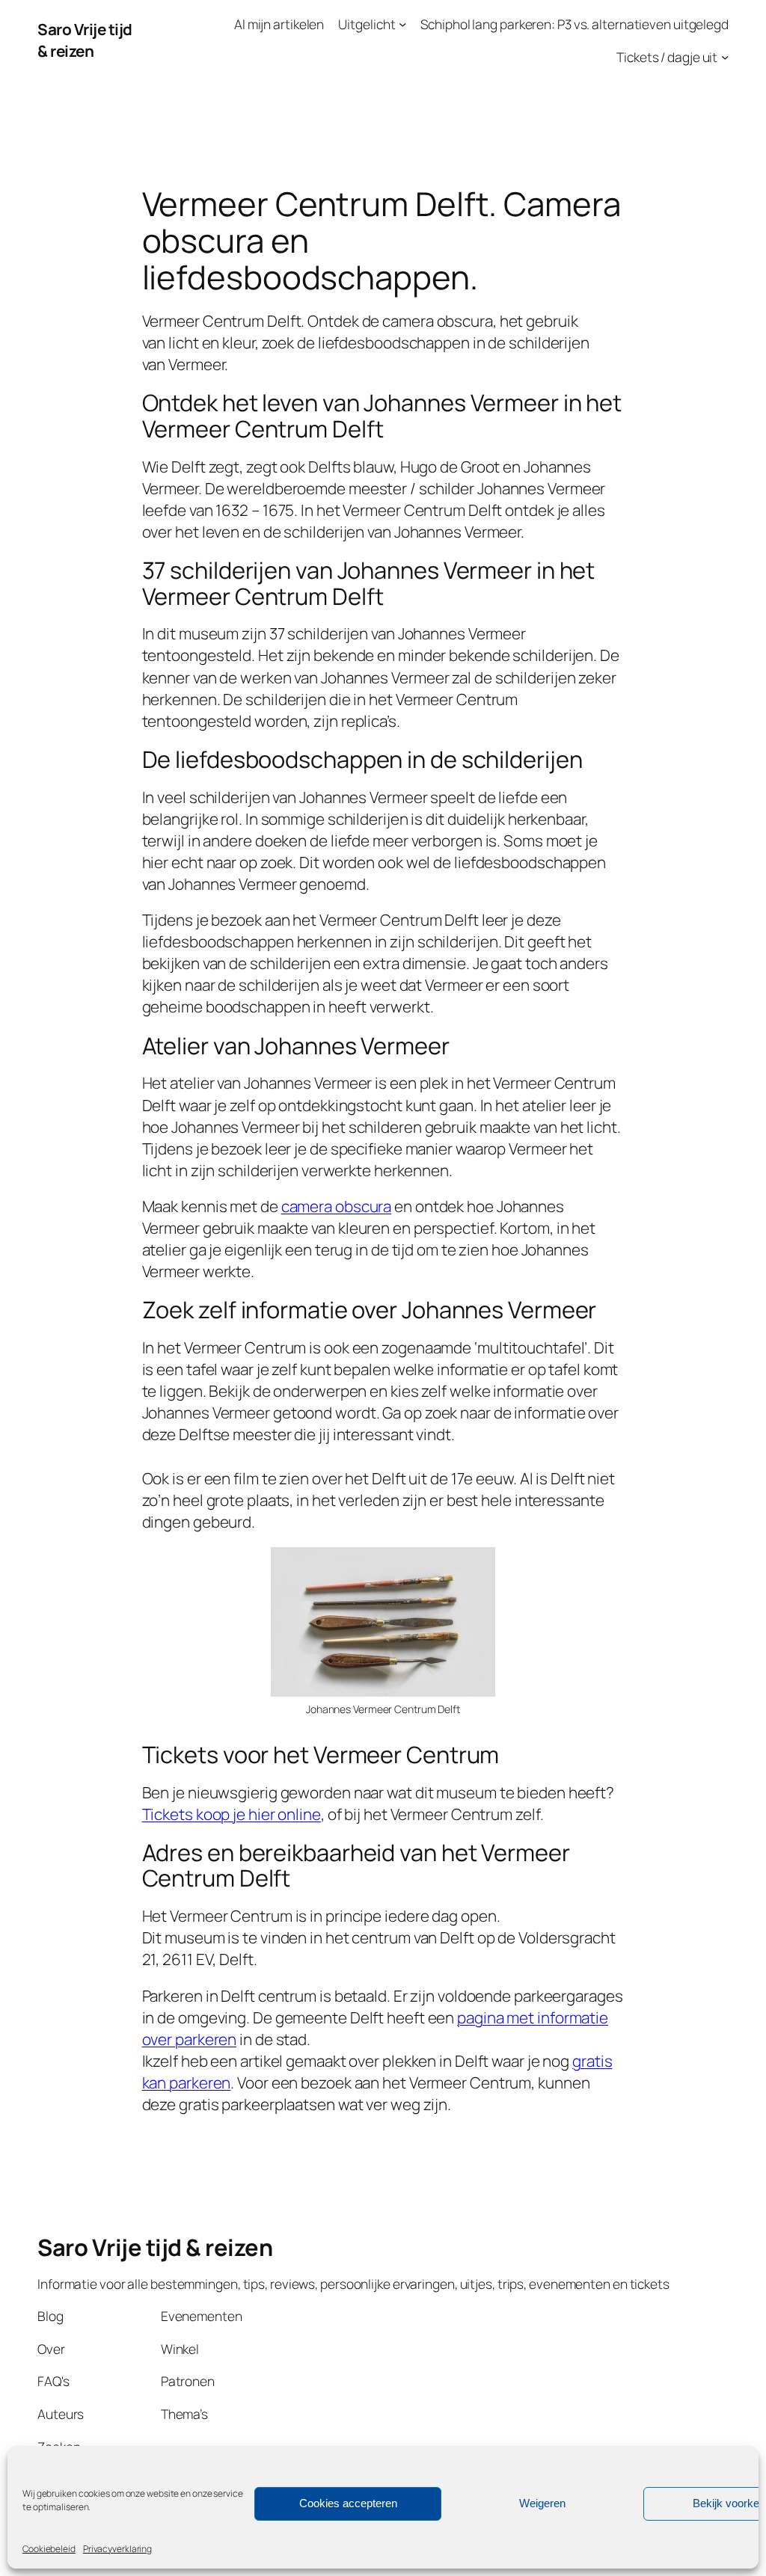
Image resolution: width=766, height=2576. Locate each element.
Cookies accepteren (348, 2503)
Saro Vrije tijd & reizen (85, 40)
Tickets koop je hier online (232, 1814)
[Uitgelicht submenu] (402, 24)
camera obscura (337, 1206)
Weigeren (542, 2503)
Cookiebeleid (49, 2549)
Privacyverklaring (117, 2549)
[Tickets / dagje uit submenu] (725, 56)
